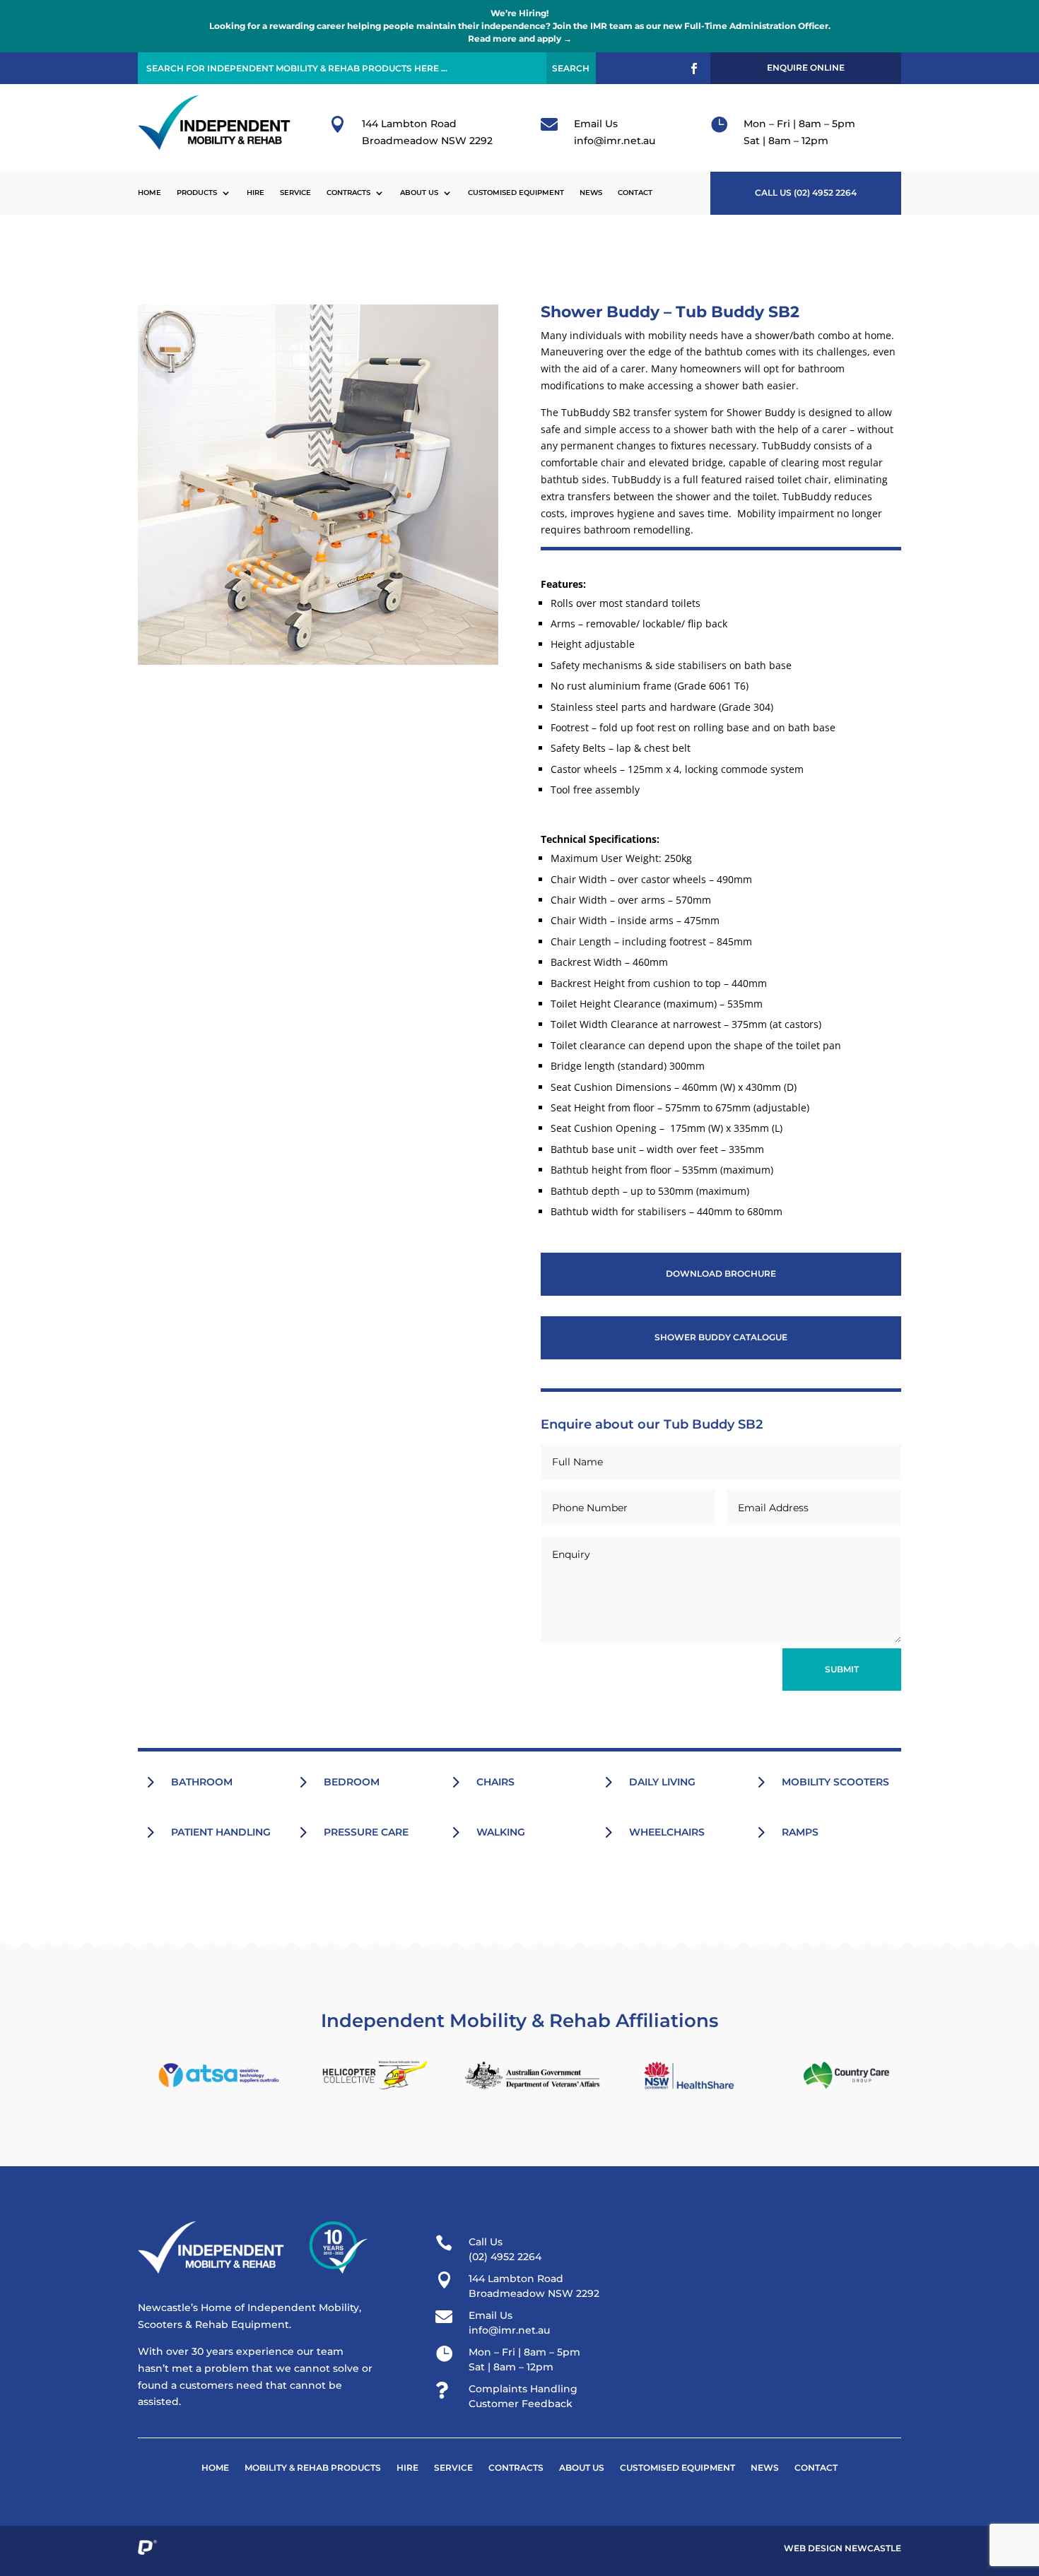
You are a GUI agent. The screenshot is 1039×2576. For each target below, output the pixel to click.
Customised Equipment (516, 193)
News (591, 193)
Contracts (348, 193)
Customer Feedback (521, 2404)
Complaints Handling (523, 2389)
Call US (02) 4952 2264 (806, 193)
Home (149, 193)
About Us (419, 193)
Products (197, 193)
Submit (842, 1669)
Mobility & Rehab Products (313, 2468)
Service (295, 193)
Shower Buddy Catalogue (721, 1337)
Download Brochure (721, 1274)
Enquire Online (806, 67)
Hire (256, 193)
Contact (635, 193)
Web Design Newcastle (843, 2548)
